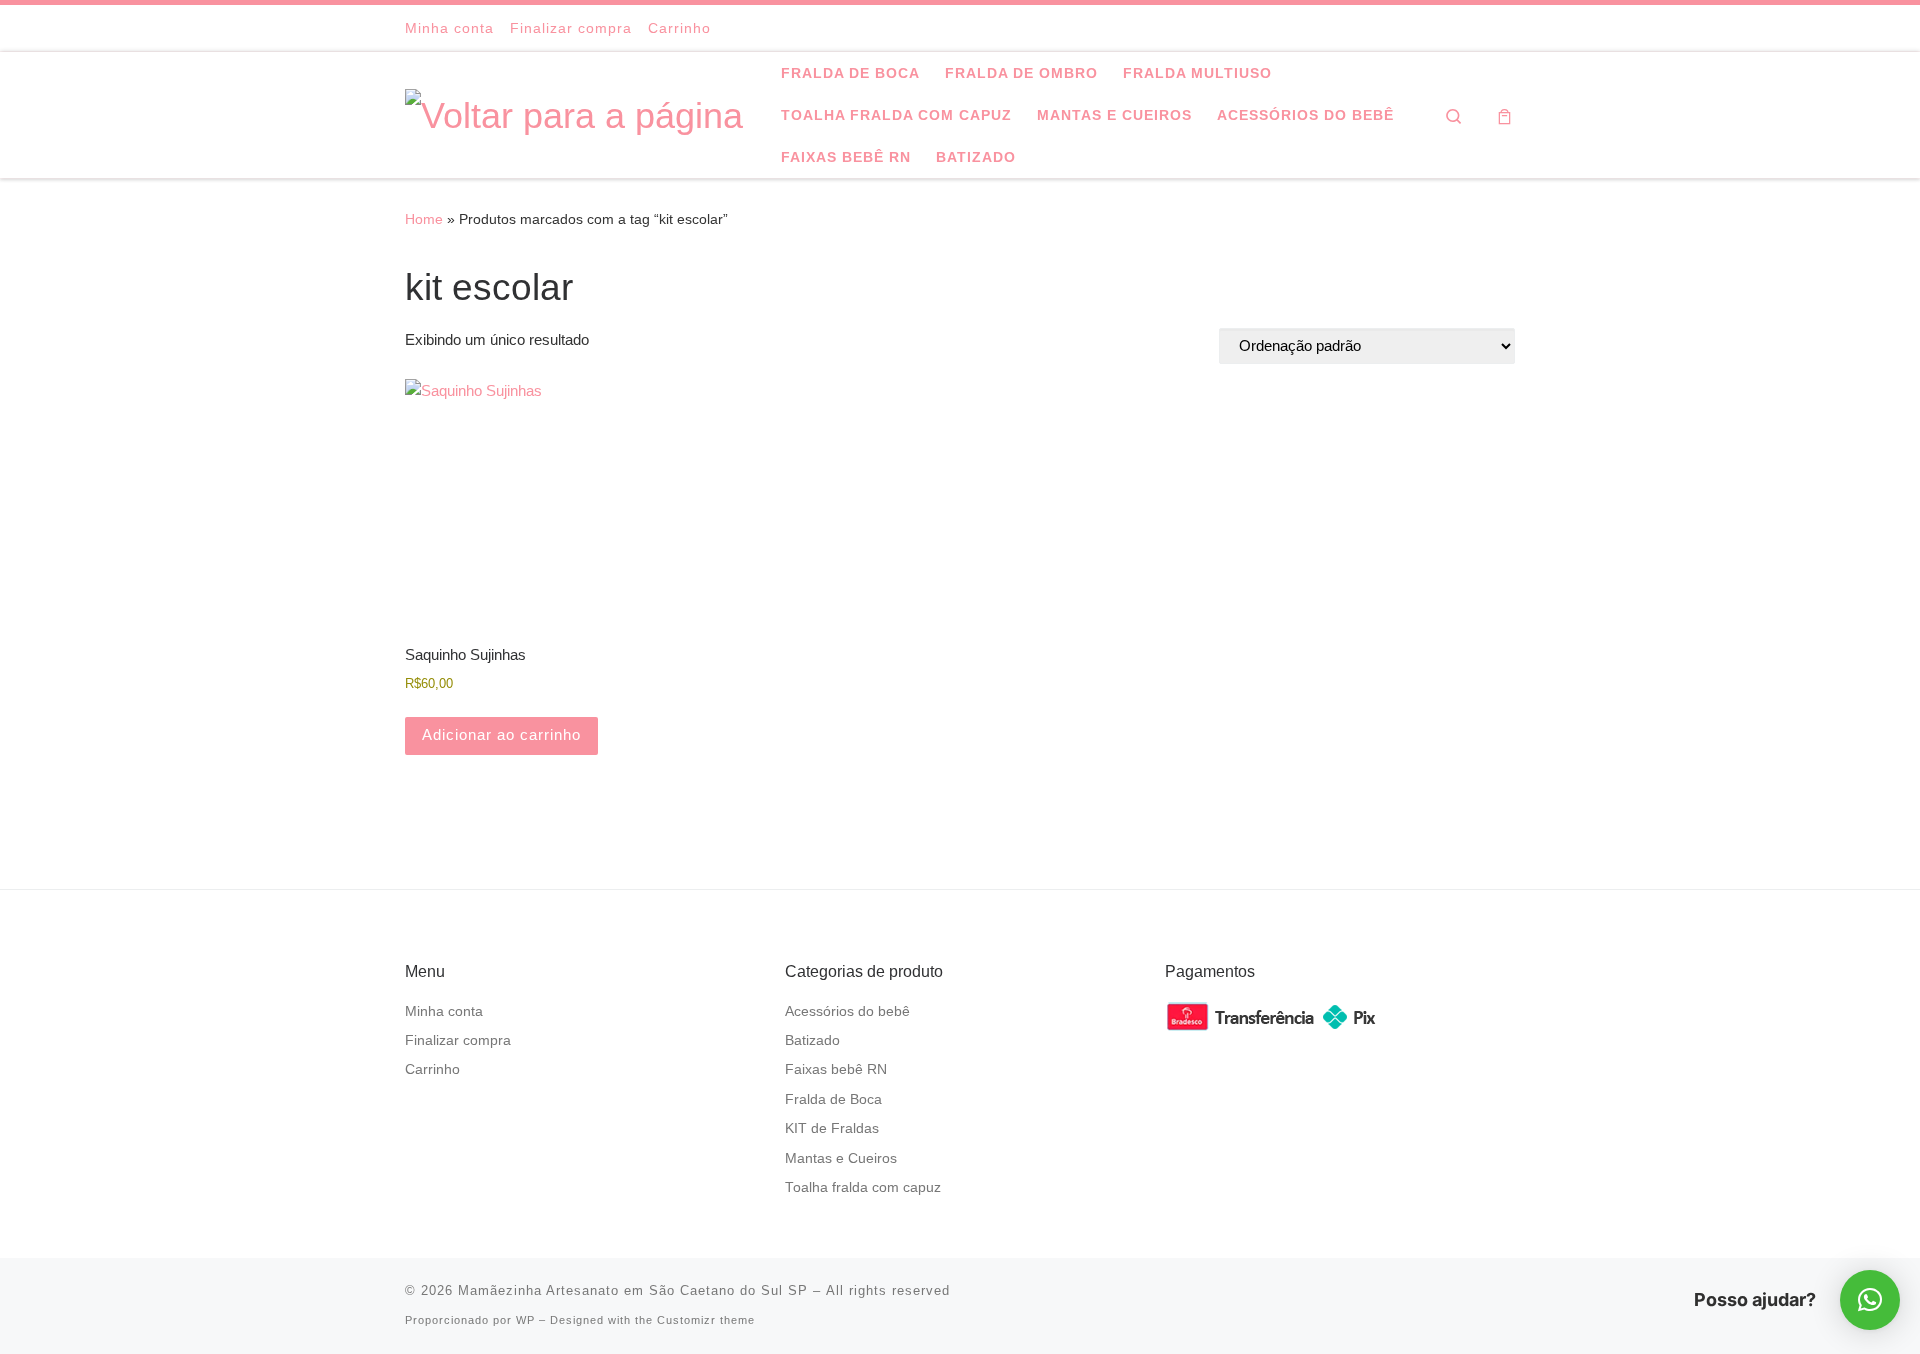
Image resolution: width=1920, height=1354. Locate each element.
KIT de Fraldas (832, 1128)
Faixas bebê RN (836, 1069)
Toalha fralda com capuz (863, 1187)
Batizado (812, 1040)
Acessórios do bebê (847, 1011)
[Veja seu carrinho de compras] (1504, 115)
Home (424, 219)
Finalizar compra (458, 1040)
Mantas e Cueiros (841, 1158)
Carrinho (432, 1069)
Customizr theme (706, 1320)
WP (525, 1320)
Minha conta (444, 1011)
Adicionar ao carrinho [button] (501, 734)
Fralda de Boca (833, 1099)
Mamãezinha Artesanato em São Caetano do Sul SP (633, 1290)
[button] (1870, 1300)
